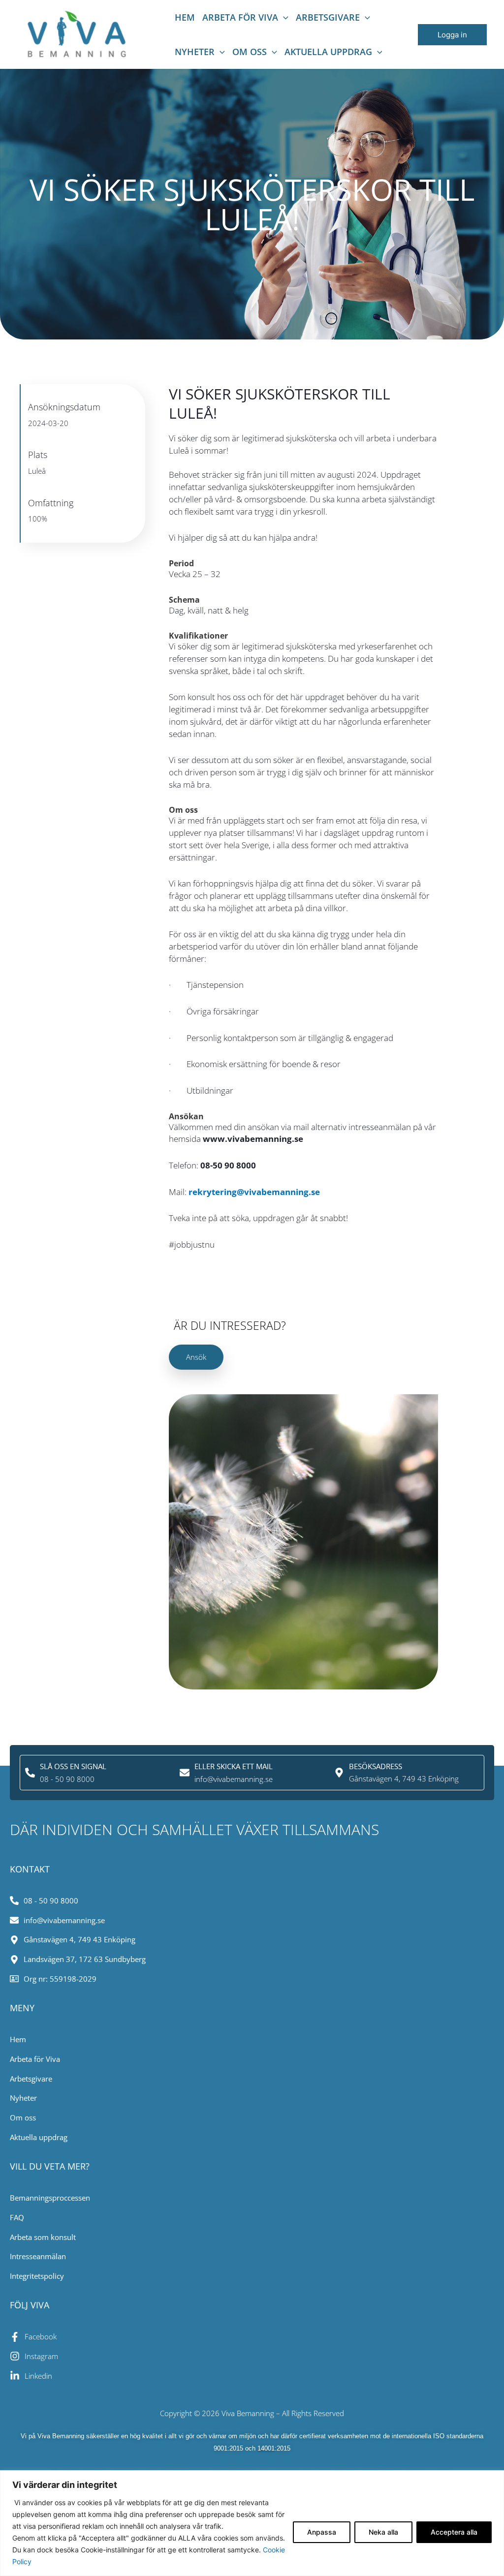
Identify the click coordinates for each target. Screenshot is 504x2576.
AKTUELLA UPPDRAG (328, 52)
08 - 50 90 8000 (67, 1779)
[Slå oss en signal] (30, 1773)
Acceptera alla (454, 2532)
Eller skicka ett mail (234, 1766)
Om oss (250, 52)
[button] (283, 17)
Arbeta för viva (240, 17)
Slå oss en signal (73, 1766)
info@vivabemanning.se (234, 1779)
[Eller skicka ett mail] (185, 1773)
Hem (185, 17)
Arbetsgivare (328, 17)
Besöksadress (376, 1766)
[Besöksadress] (339, 1773)
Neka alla (383, 2532)
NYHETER (195, 52)
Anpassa (322, 2532)
